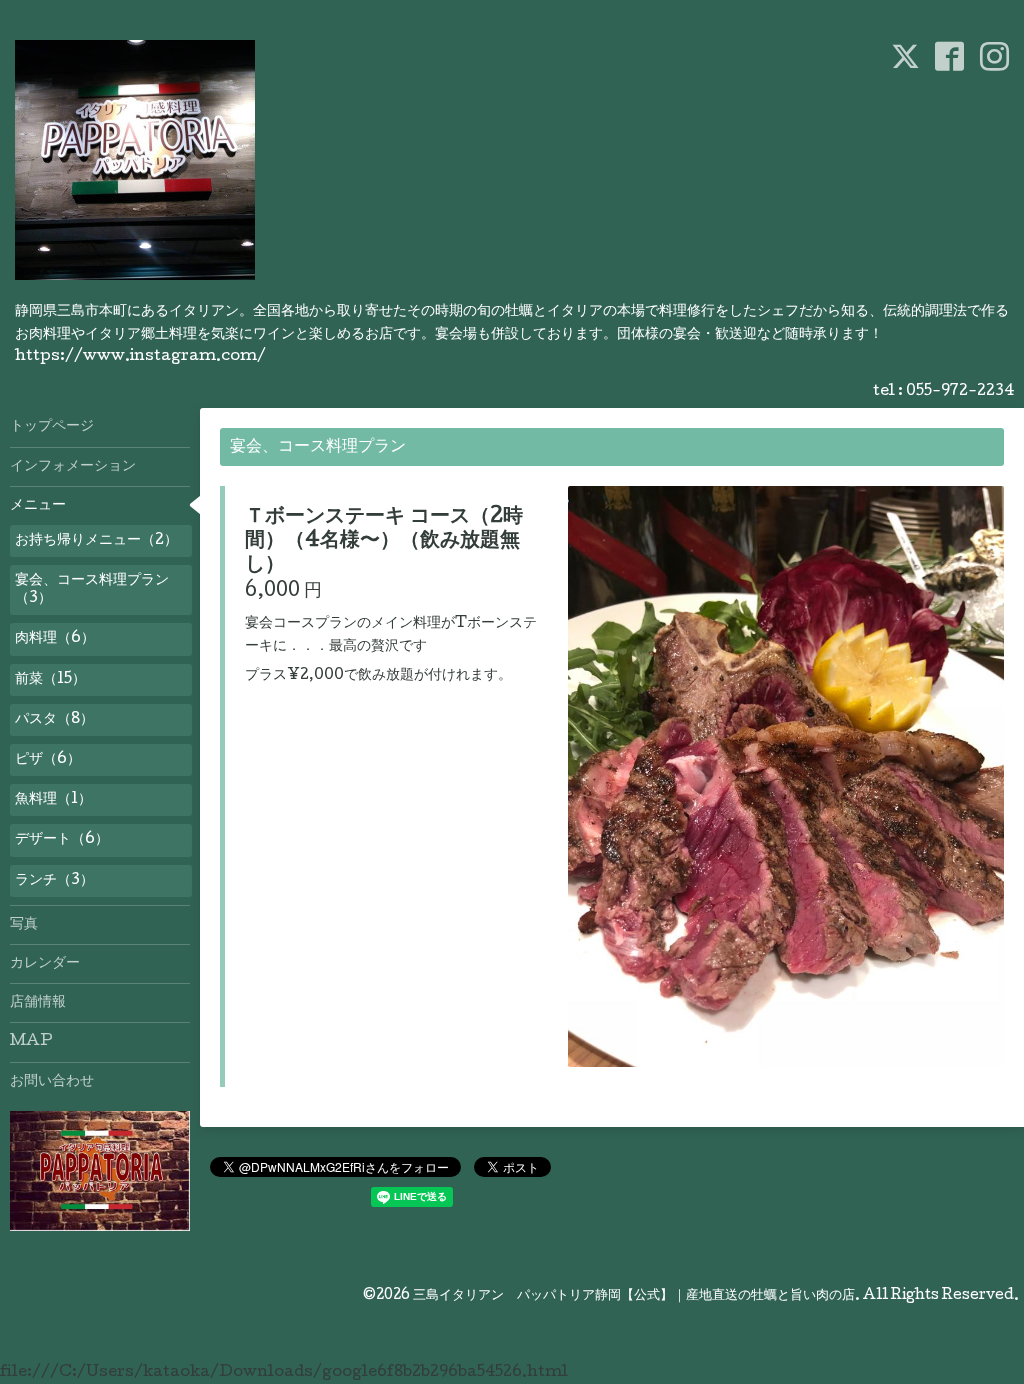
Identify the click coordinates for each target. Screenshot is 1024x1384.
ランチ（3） (54, 881)
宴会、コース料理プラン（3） (92, 590)
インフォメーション (73, 467)
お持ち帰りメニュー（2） (96, 541)
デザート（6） (62, 840)
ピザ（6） (48, 760)
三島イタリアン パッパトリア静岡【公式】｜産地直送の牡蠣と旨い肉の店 (634, 1296)
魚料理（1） (53, 800)
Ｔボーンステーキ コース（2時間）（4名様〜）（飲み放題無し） (384, 542)
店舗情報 (38, 1003)
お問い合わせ (52, 1082)
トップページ (52, 427)
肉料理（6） (55, 639)
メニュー (38, 506)
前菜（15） (50, 680)
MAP (31, 1042)
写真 (24, 925)
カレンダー (45, 964)
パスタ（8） (54, 720)
